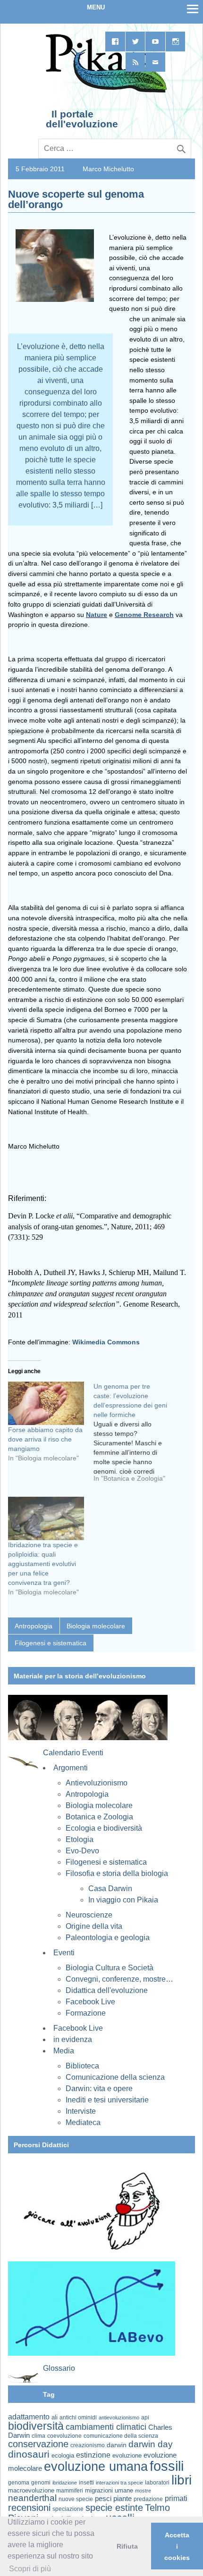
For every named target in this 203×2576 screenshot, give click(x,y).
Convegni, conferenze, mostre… (119, 1979)
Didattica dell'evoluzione (107, 1990)
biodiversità (36, 2426)
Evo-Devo (82, 1851)
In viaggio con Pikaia (123, 1900)
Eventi (64, 1953)
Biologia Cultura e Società (110, 1968)
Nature (97, 615)
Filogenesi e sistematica (51, 1643)
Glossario (59, 2368)
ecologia (63, 2456)
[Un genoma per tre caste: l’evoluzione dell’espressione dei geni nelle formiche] (136, 1436)
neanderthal (32, 2498)
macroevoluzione (31, 2490)
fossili (167, 2466)
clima (38, 2436)
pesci (103, 2499)
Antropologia (34, 1626)
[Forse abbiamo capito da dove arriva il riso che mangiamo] (46, 1403)
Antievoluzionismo (97, 1783)
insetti (86, 2483)
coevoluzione (64, 2436)
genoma (19, 2482)
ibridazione (65, 2483)
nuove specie (76, 2499)
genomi (41, 2483)
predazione (148, 2499)
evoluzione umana (96, 2467)
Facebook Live (90, 2002)
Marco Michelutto (108, 169)
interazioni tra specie (119, 2483)
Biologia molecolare (96, 1626)
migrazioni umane (109, 2490)
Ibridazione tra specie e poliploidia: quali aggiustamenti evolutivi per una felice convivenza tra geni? (43, 1564)
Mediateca (83, 2122)
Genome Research (144, 615)
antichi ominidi (78, 2418)
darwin (117, 2445)
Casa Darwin (110, 1888)
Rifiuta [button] (127, 2546)
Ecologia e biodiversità (104, 1828)
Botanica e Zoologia (99, 1817)
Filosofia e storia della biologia (117, 1873)
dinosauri (29, 2454)
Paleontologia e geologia (108, 1938)
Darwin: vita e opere (99, 2088)
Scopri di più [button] (30, 2569)
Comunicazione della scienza (115, 2077)
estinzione (93, 2455)
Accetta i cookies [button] (177, 2546)
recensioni (29, 2508)
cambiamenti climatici (106, 2427)
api (145, 2418)
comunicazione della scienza (121, 2436)
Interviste (81, 2111)
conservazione (38, 2444)
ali (55, 2417)
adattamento (29, 2417)
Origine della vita (94, 1926)
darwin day (151, 2444)
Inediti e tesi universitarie (107, 2100)
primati (176, 2498)
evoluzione (127, 2455)
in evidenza (73, 2039)
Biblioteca (82, 2066)
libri (182, 2480)
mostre (143, 2491)
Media (64, 2051)
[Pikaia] (105, 92)
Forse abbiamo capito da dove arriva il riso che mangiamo (45, 1439)
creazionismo (88, 2445)
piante (123, 2499)
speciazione (68, 2509)
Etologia (80, 1839)
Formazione (86, 2013)
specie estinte (114, 2508)
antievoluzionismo (119, 2418)
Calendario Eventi (73, 1753)
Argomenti (71, 1768)
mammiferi (70, 2491)
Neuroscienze (89, 1915)
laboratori (157, 2482)
